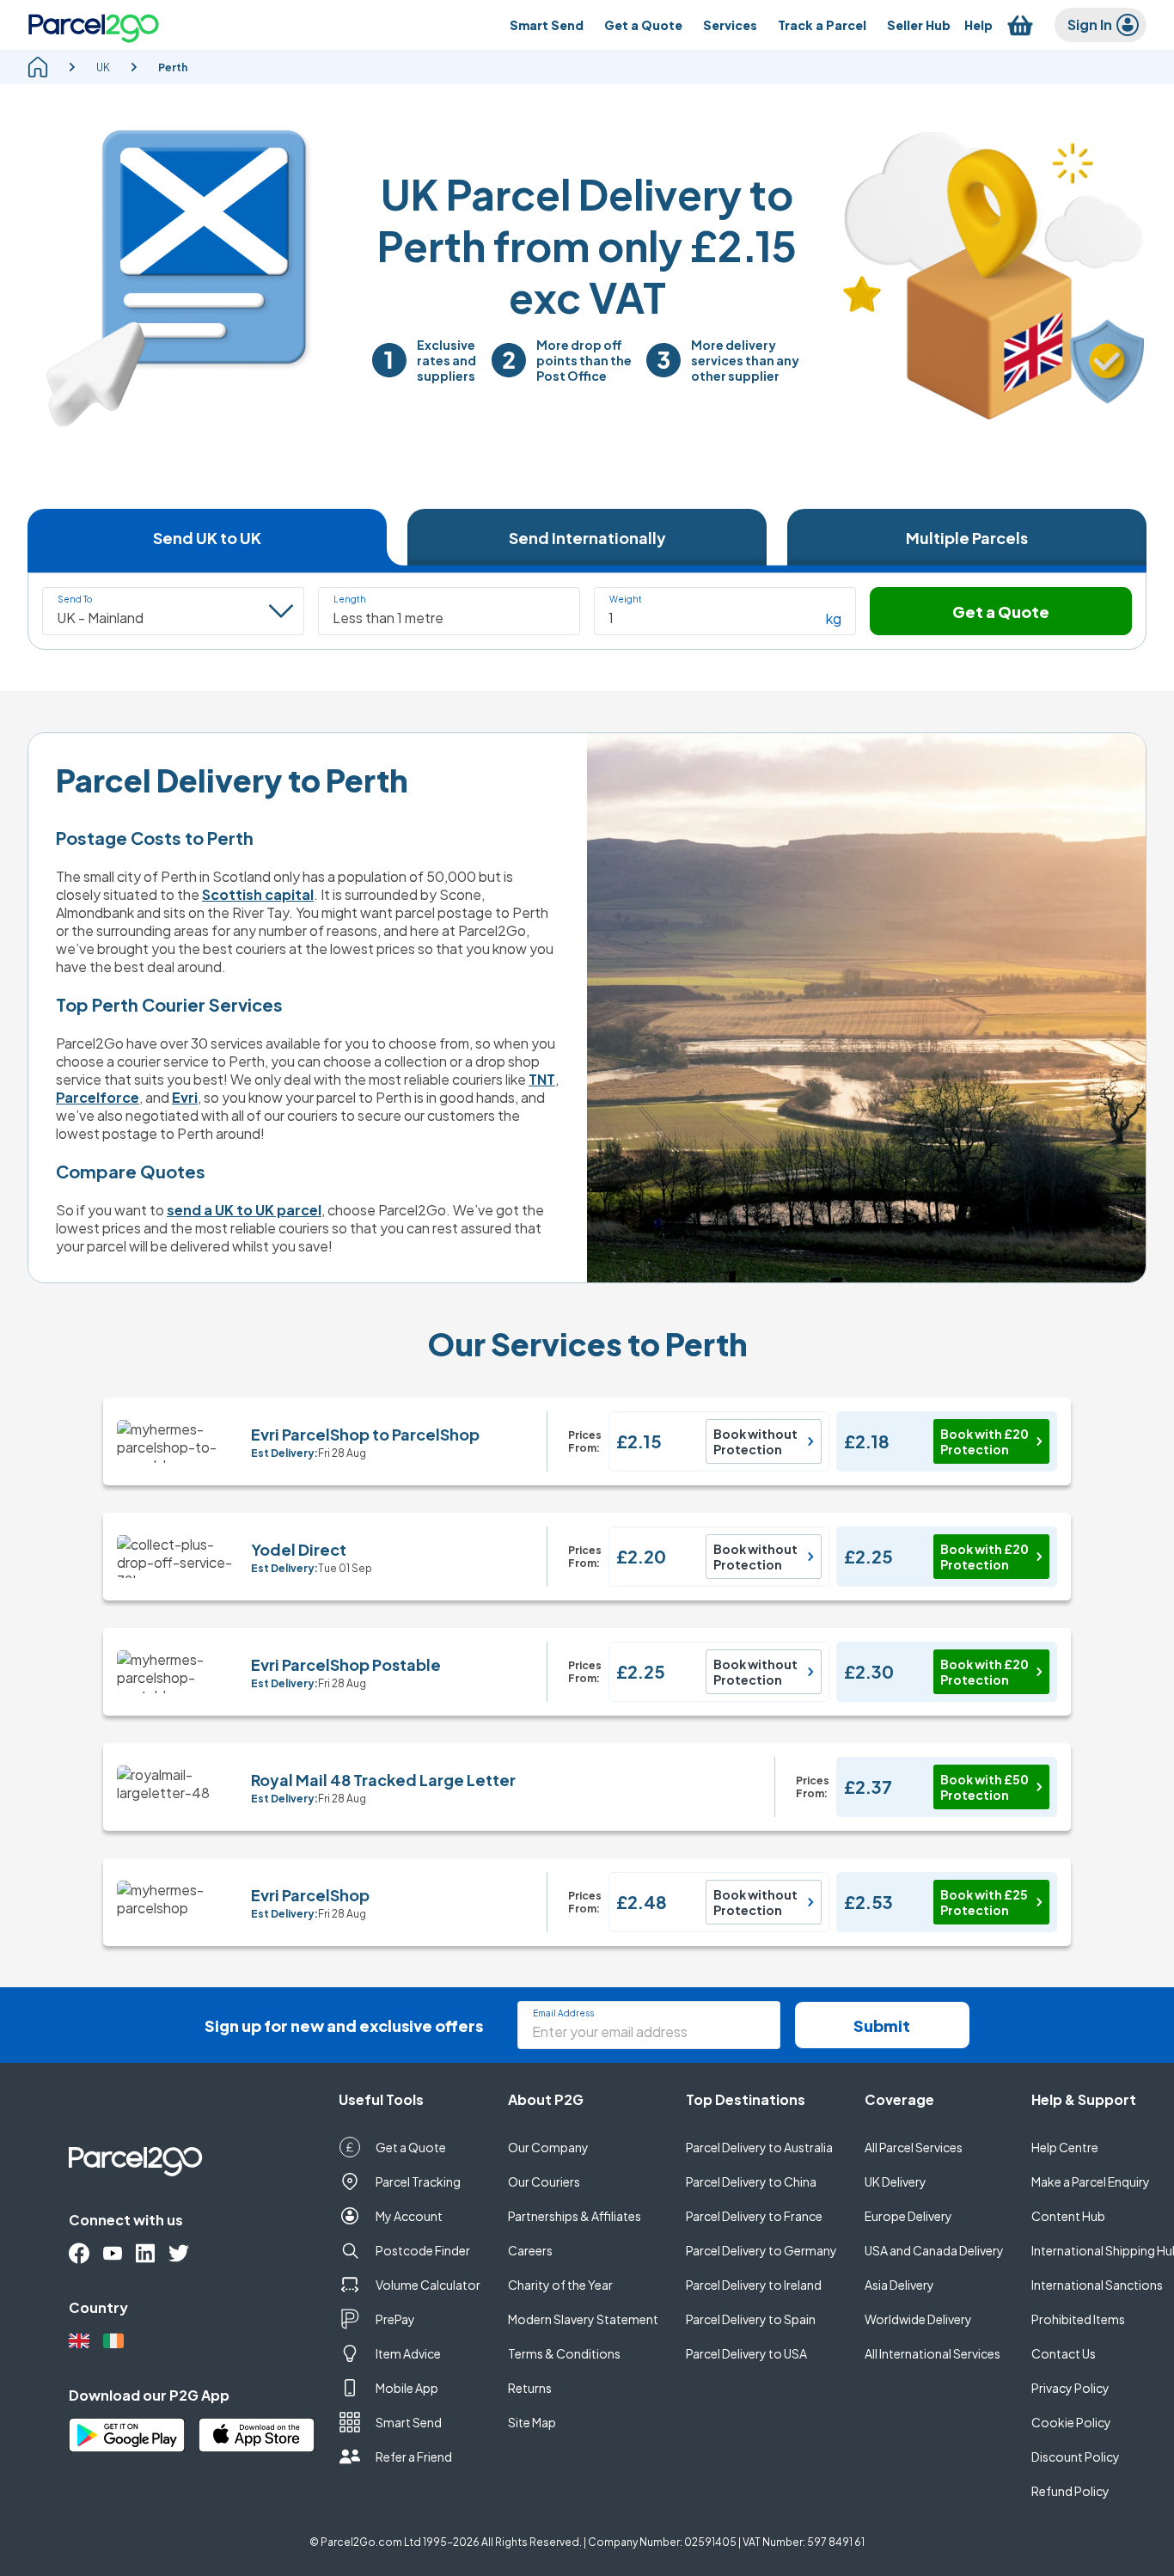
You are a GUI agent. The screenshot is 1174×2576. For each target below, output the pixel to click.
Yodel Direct (299, 1549)
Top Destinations (746, 2099)
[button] (449, 611)
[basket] (1020, 25)
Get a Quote (1001, 612)
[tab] (207, 537)
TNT (542, 1079)
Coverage (899, 2099)
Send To (75, 599)
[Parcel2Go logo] (94, 25)
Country (98, 2307)
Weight (626, 599)
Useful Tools (381, 2099)
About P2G (546, 2099)
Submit (882, 2025)
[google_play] (127, 2435)
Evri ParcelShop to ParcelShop (365, 1434)
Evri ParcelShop (310, 1895)
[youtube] (113, 2253)
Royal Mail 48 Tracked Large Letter (383, 1780)
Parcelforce (98, 1097)
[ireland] (113, 2341)
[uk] (79, 2341)
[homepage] (38, 67)
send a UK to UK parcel (244, 1210)
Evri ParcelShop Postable (346, 1664)
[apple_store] (257, 2435)
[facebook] (79, 2253)
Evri (185, 1097)
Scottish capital (258, 894)
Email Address (563, 2013)
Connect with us (126, 2220)
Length (350, 599)
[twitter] (179, 2253)
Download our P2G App (149, 2395)
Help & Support (1084, 2099)
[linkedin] (145, 2253)
